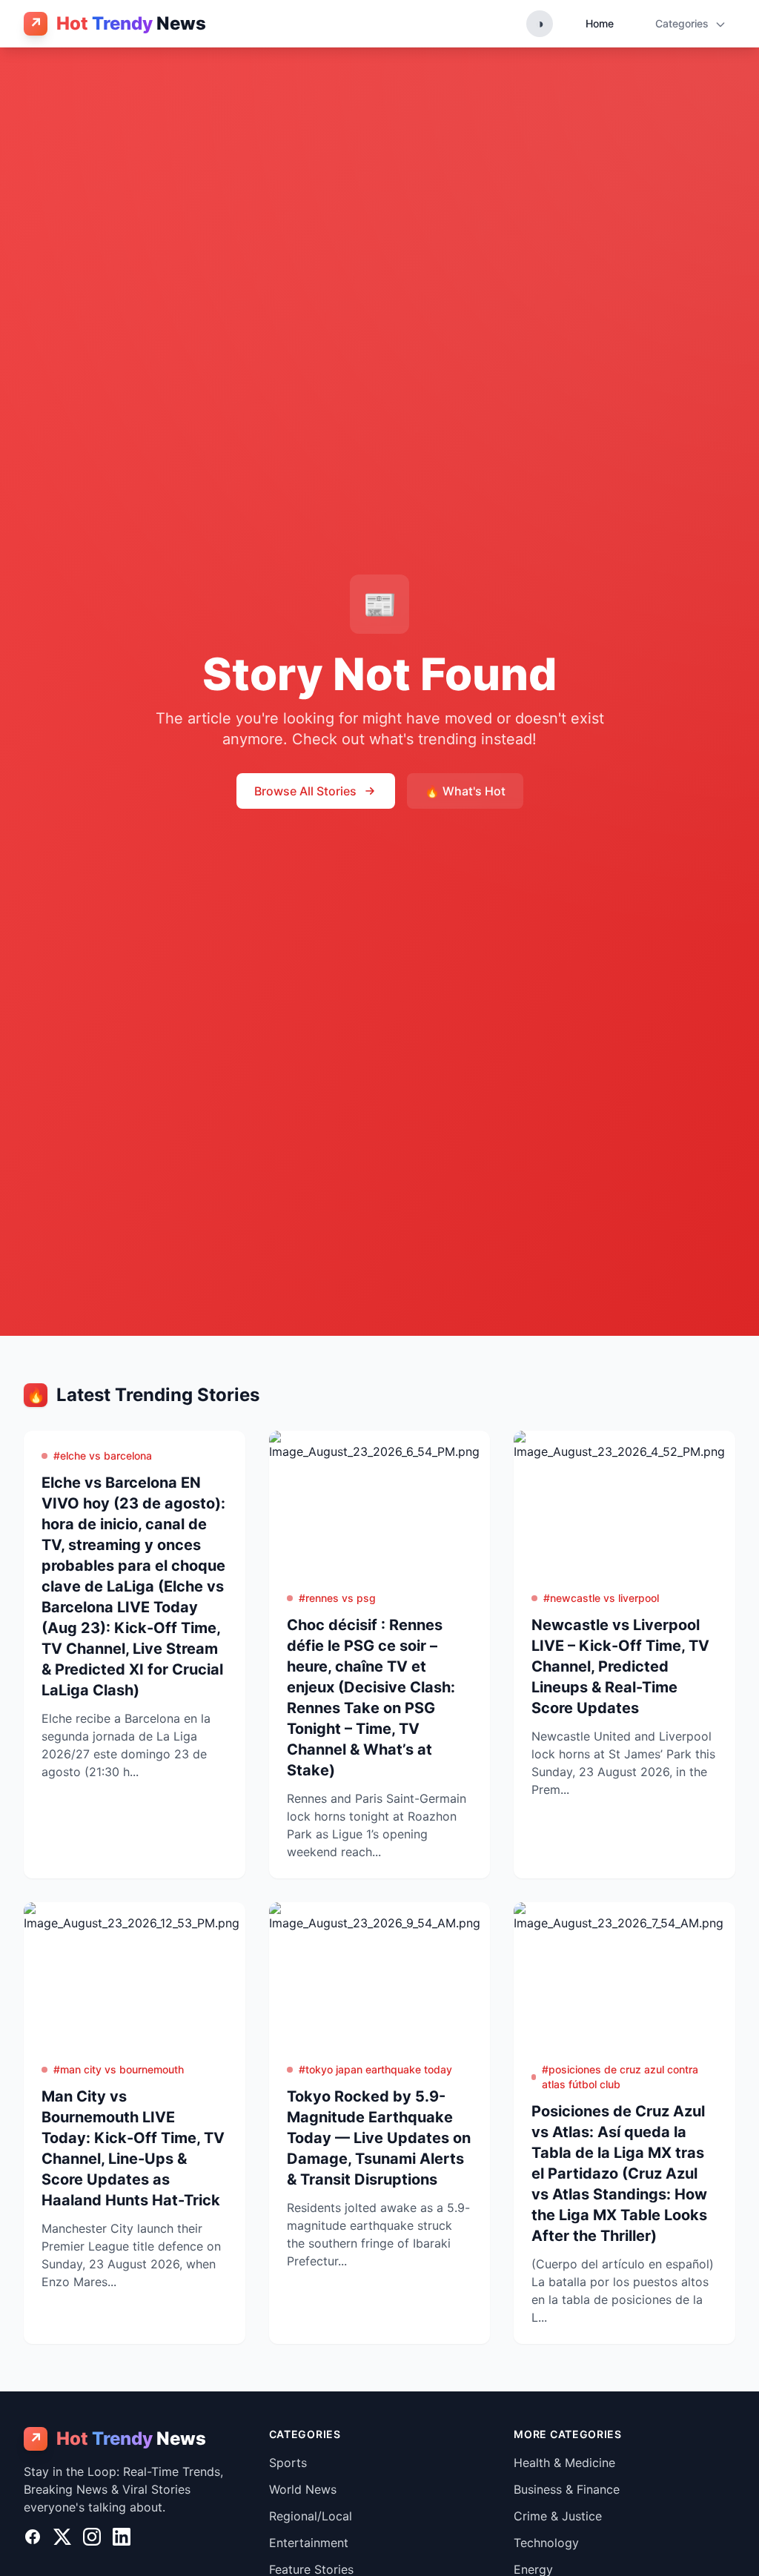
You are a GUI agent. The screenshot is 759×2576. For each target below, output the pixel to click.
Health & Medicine (564, 2463)
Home (600, 23)
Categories (683, 23)
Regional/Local (311, 2516)
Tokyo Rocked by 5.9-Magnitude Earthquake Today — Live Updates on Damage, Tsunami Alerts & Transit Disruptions (379, 2138)
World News (303, 2489)
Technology (546, 2543)
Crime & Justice (558, 2516)
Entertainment (309, 2543)
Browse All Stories (305, 791)
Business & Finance (567, 2489)
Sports (288, 2463)
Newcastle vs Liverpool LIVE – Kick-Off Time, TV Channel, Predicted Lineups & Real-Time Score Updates (620, 1666)
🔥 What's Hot (465, 791)
